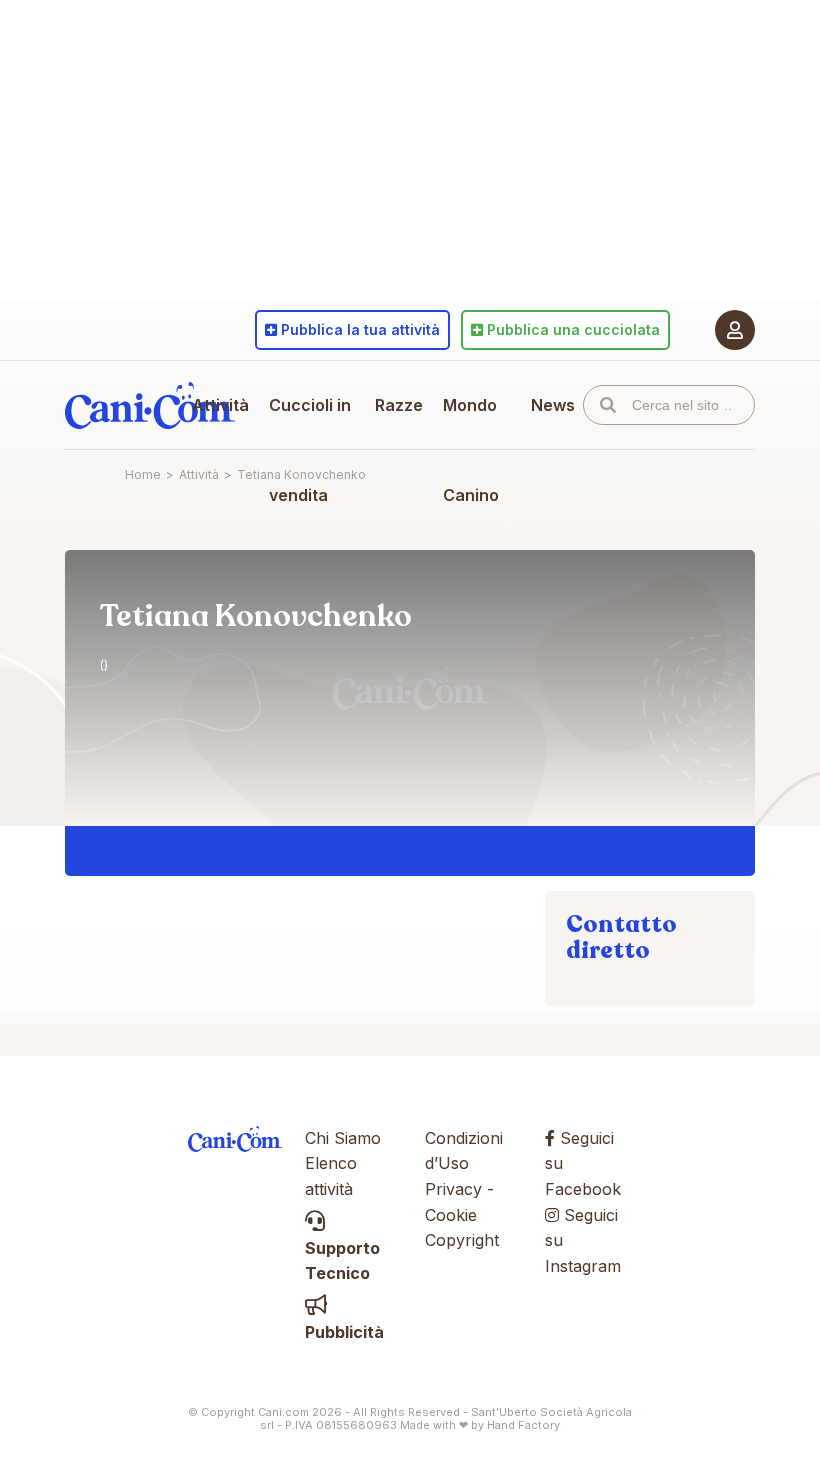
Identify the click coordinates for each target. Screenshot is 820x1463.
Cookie (451, 1215)
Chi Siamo (343, 1138)
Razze (399, 405)
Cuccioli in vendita (310, 450)
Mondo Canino (471, 450)
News (553, 405)
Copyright (462, 1240)
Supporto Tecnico (342, 1260)
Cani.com (150, 405)
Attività (220, 405)
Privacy (453, 1189)
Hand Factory (523, 1425)
